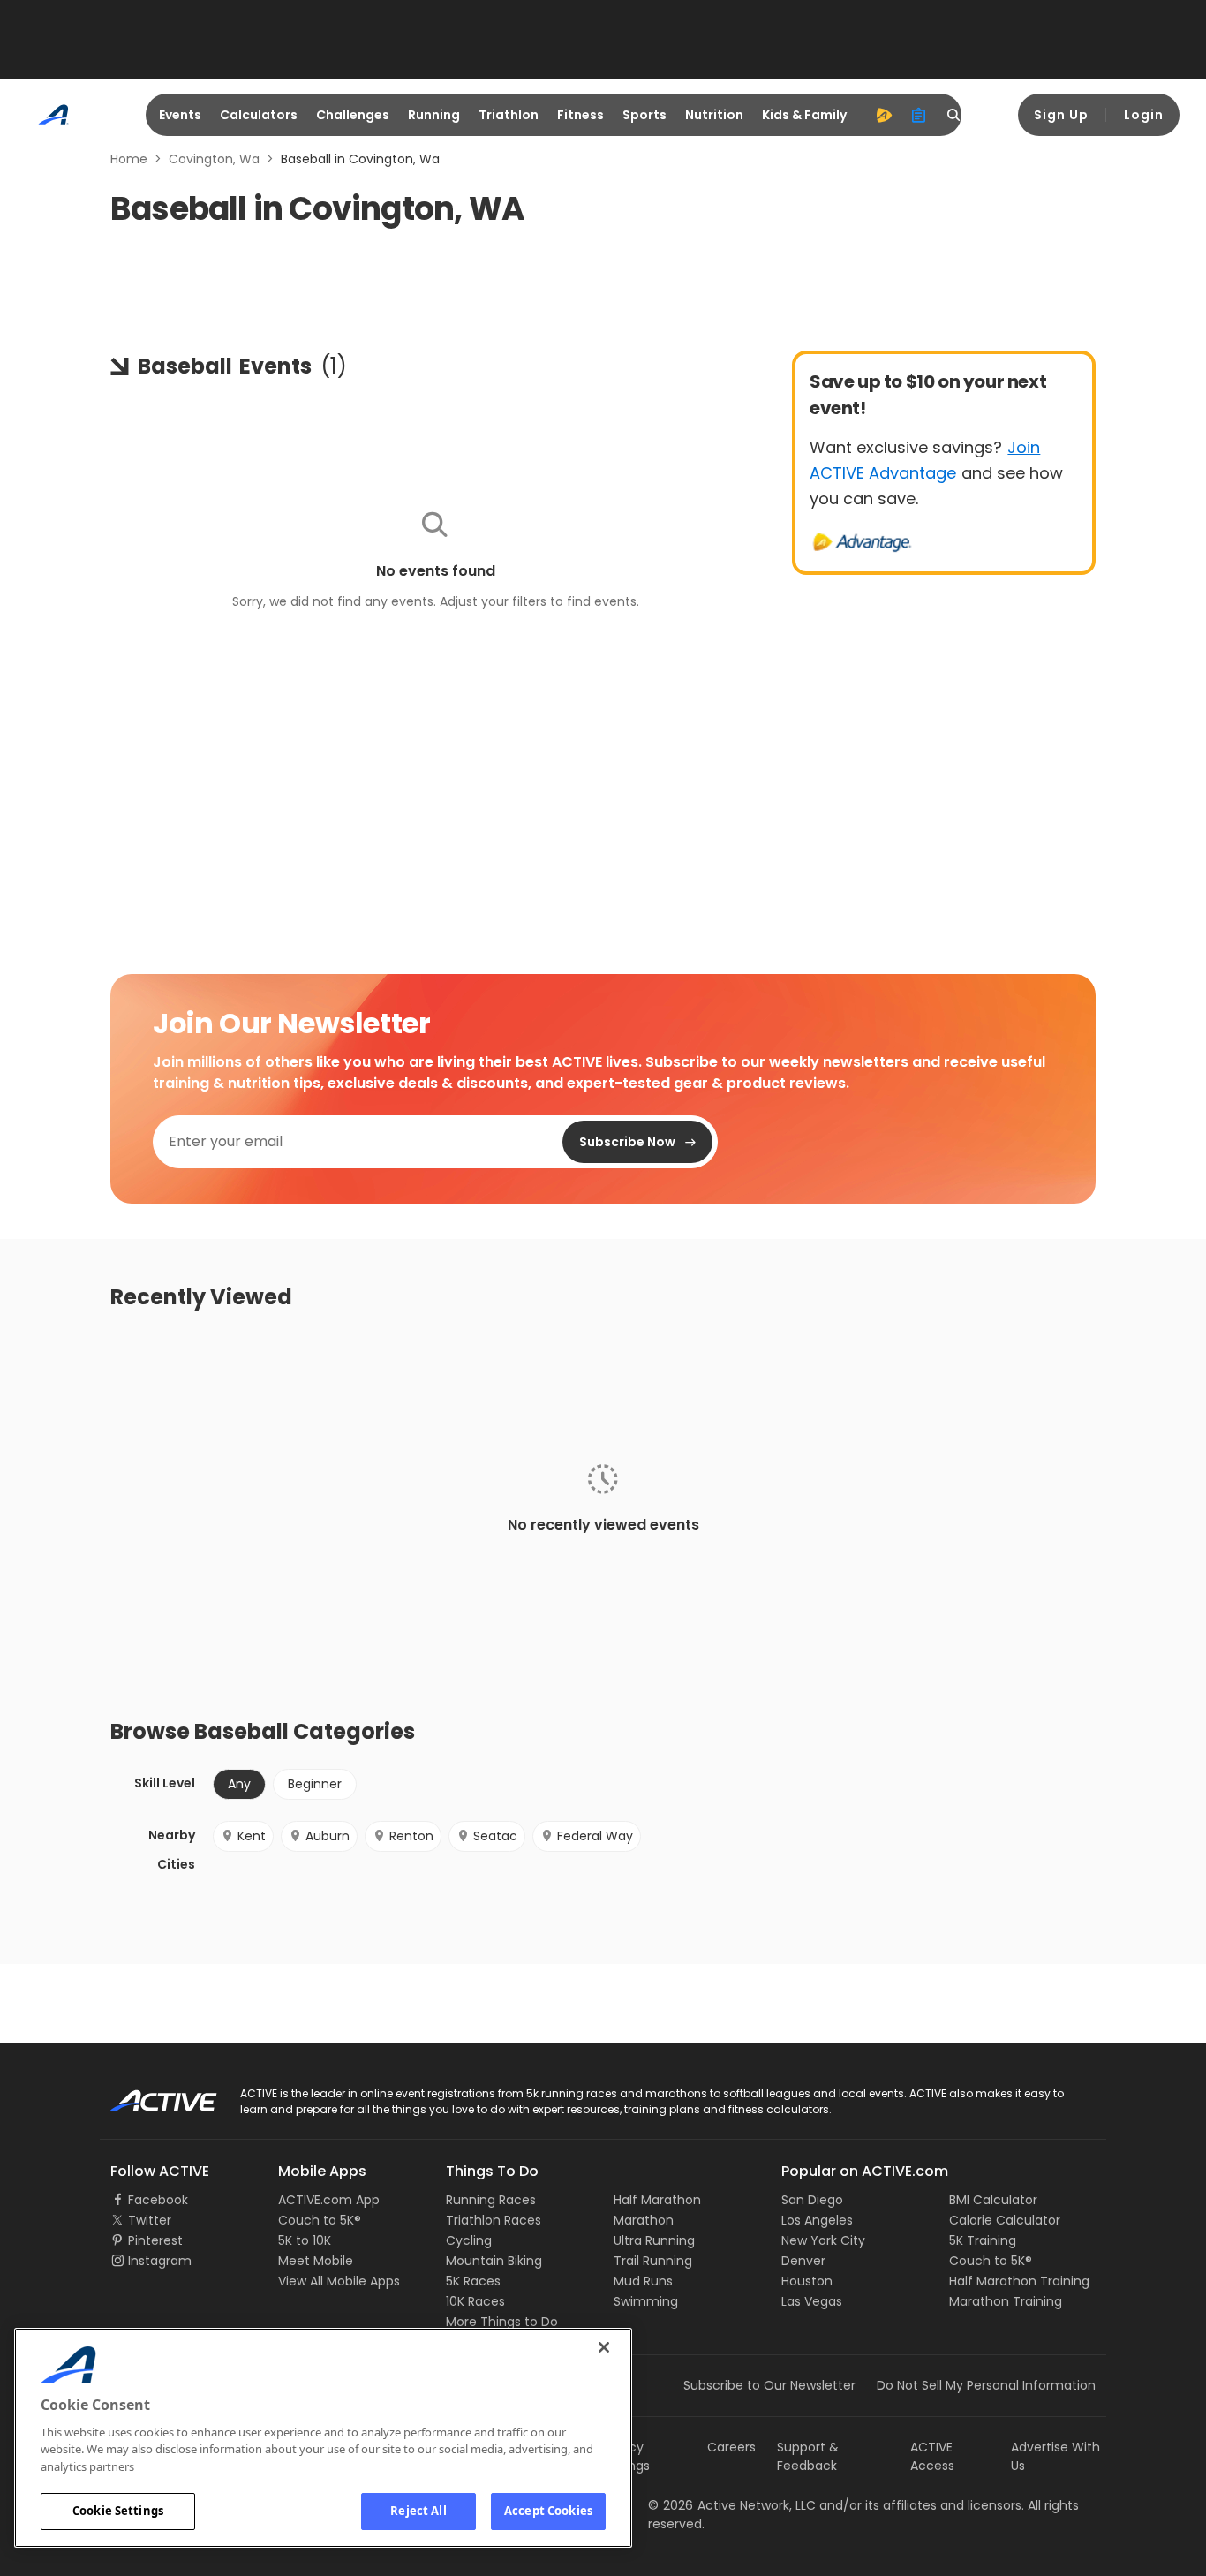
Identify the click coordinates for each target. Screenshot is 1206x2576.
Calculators (259, 115)
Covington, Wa (214, 159)
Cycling (469, 2240)
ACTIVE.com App (329, 2200)
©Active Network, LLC (732, 2505)
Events (180, 115)
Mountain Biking (494, 2261)
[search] (954, 115)
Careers (731, 2447)
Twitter (150, 2220)
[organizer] (919, 115)
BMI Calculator (993, 2200)
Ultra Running (654, 2240)
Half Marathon (657, 2200)
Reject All (418, 2511)
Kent (252, 1836)
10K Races (475, 2301)
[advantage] (884, 115)
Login (1144, 115)
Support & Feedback (808, 2456)
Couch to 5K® (320, 2220)
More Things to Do (502, 2322)
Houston (807, 2281)
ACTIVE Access (932, 2456)
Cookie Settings (118, 2511)
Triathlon (509, 115)
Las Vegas (812, 2301)
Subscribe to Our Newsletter (769, 2385)
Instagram (160, 2261)
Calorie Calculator (1005, 2220)
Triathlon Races (494, 2220)
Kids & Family (804, 115)
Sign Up (1061, 115)
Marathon (644, 2220)
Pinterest (155, 2240)
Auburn (328, 1836)
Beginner (315, 1784)
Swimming (646, 2301)
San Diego (812, 2200)
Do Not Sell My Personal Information (986, 2385)
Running (434, 115)
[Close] (604, 2347)
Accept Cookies (548, 2511)
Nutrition (714, 115)
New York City (823, 2240)
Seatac (495, 1836)
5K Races (473, 2281)
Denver (803, 2261)
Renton (411, 1836)
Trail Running (653, 2261)
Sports (644, 115)
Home (129, 159)
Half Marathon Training (1019, 2281)
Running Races (491, 2200)
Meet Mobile (316, 2261)
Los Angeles (817, 2220)
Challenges (353, 115)
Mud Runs (643, 2281)
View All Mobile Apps (339, 2281)
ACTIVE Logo (148, 2095)
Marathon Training (1006, 2301)
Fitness (580, 115)
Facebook (158, 2200)
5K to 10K (305, 2240)
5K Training (983, 2240)
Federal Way (595, 1836)
